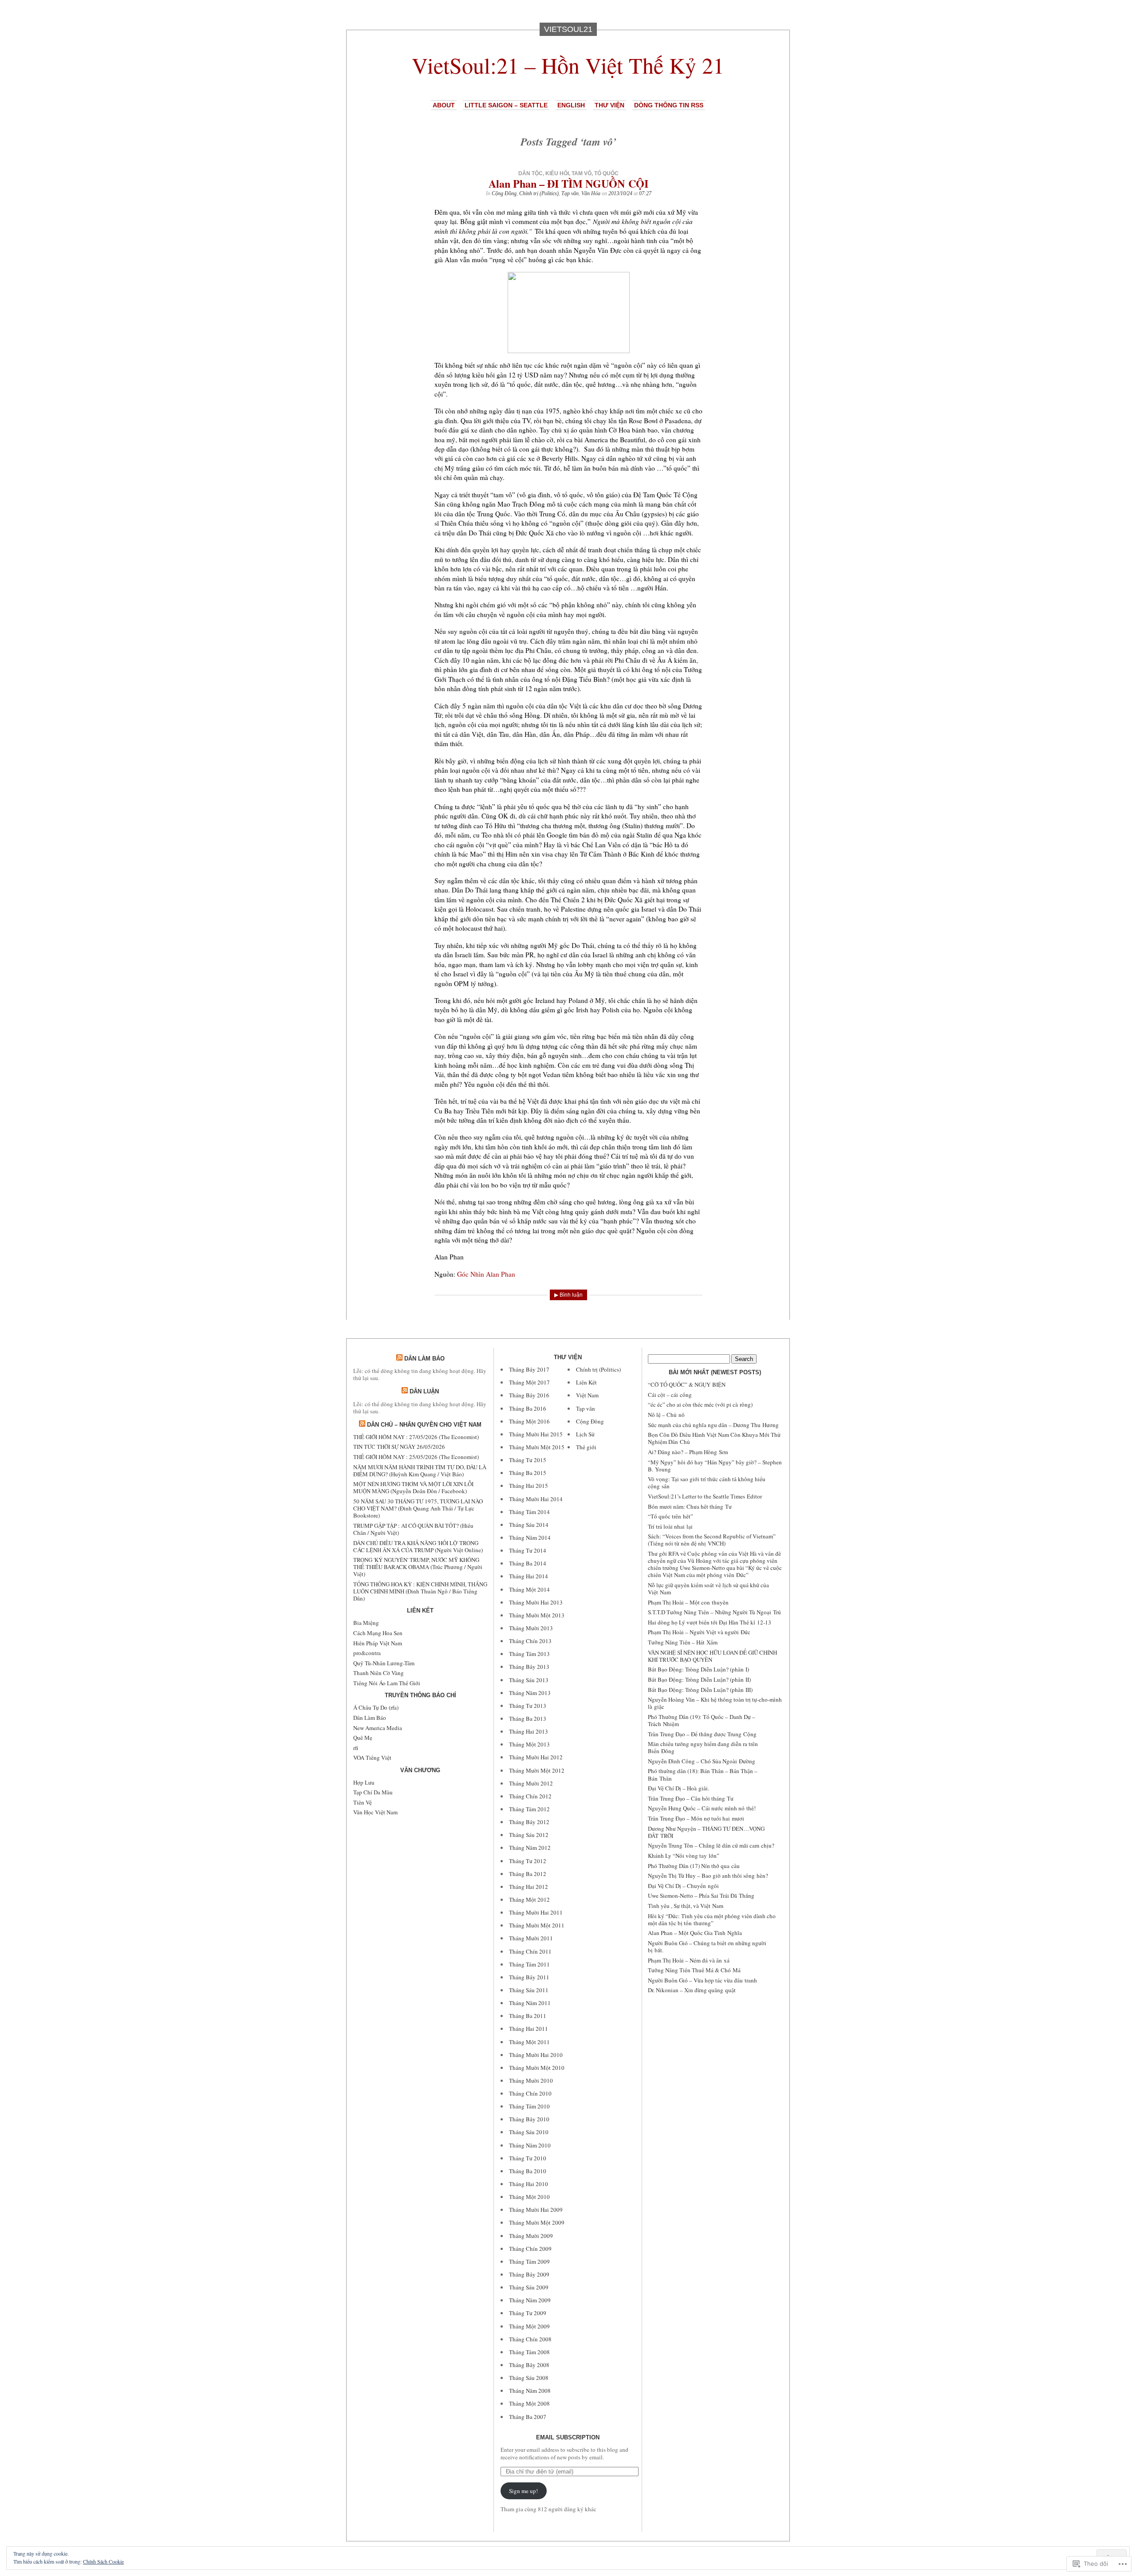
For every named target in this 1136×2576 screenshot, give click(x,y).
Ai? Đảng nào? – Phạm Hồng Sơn (688, 1452)
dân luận (424, 1391)
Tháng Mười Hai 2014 (536, 1499)
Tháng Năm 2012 (530, 1848)
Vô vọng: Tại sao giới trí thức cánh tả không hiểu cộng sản (707, 1483)
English (571, 105)
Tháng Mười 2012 (531, 1783)
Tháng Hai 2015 (529, 1486)
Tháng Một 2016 (529, 1421)
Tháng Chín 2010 (530, 2093)
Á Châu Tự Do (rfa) (376, 1707)
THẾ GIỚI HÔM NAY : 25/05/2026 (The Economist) (416, 1457)
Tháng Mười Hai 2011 (536, 1912)
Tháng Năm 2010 (530, 2145)
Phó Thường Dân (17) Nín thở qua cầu (694, 1866)
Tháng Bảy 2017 (529, 1369)
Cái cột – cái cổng (670, 1395)
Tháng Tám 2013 (529, 1654)
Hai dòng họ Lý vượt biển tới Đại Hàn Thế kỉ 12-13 (710, 1622)
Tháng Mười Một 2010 (537, 2068)
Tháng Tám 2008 (529, 2352)
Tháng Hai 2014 (529, 1576)
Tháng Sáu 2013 (529, 1680)
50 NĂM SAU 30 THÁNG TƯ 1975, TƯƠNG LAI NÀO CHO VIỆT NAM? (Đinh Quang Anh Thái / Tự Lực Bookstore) (418, 1508)
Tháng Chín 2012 (530, 1796)
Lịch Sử (585, 1434)
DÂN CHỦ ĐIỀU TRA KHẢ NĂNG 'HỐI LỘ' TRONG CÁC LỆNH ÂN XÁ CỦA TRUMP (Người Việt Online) (418, 1546)
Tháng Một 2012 (529, 1900)
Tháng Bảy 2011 (529, 1977)
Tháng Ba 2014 (528, 1563)
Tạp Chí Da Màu (373, 1792)
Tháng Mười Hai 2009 (536, 2210)
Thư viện (609, 105)
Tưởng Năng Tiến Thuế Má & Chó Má (694, 1970)
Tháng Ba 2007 (528, 2417)
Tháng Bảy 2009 (529, 2274)
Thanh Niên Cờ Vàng (379, 1673)
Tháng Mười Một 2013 (537, 1615)
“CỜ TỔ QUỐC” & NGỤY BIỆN (687, 1384)
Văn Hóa (591, 193)
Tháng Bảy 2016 (529, 1395)
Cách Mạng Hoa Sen (378, 1633)
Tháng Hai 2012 (529, 1887)
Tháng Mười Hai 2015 (536, 1434)
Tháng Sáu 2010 (529, 2132)
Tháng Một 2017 (529, 1382)
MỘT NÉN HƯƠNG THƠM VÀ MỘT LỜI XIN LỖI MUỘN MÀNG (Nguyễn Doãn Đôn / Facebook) (413, 1487)
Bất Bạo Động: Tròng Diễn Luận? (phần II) (699, 1679)
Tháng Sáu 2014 (529, 1525)
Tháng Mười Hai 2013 (536, 1602)
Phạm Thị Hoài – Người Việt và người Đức (699, 1632)
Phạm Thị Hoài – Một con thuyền (688, 1602)
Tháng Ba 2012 (528, 1874)
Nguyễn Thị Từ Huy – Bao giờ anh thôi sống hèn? (708, 1876)
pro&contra (367, 1653)
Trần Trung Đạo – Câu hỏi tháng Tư (691, 1798)
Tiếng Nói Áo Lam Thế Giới (387, 1683)
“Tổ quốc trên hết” (671, 1516)
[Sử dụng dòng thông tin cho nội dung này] (399, 1359)
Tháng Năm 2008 (530, 2391)
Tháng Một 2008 (529, 2403)
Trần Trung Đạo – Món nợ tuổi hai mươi (696, 1818)
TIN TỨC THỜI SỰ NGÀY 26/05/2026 (399, 1447)
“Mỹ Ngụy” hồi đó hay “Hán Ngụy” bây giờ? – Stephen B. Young (715, 1466)
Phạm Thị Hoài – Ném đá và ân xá (689, 1960)
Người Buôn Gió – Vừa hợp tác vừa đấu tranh (702, 1980)
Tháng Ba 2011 (528, 2016)
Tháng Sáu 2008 (529, 2378)
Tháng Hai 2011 (529, 2029)
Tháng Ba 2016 (528, 1408)
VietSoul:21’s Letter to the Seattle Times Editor (705, 1496)
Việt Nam (587, 1395)
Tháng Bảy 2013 (529, 1667)
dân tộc (531, 173)
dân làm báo (424, 1359)
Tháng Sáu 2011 (529, 1990)
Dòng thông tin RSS (669, 105)
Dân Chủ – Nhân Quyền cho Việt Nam (424, 1425)
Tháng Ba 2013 (528, 1719)
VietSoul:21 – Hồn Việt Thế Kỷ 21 (568, 65)
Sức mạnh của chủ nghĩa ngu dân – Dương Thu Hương (713, 1425)
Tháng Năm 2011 (530, 2003)
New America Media (378, 1728)
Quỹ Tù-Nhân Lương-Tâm (384, 1663)
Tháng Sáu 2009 (529, 2287)
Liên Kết (586, 1382)
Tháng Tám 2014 (529, 1512)
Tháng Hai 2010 (529, 2184)
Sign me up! (523, 2491)
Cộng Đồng (504, 193)
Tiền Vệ (363, 1802)
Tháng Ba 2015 (528, 1473)
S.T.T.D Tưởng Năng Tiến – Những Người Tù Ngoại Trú (714, 1612)
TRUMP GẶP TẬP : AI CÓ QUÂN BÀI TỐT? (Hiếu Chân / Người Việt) (413, 1529)
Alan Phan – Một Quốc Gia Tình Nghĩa (695, 1933)
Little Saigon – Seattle (506, 105)
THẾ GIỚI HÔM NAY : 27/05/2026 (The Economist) (416, 1437)
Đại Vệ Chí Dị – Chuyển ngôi (683, 1886)
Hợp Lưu (364, 1782)
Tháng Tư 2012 (528, 1861)
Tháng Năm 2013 (530, 1693)
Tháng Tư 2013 (528, 1706)
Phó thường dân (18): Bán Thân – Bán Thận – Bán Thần (703, 1774)
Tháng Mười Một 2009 (537, 2222)
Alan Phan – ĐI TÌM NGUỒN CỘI (568, 183)
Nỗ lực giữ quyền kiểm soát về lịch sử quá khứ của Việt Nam (708, 1589)
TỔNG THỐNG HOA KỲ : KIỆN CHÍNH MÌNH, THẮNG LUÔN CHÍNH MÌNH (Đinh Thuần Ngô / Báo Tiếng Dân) (420, 1591)
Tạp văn (570, 193)
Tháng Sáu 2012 (529, 1835)
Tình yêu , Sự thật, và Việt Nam (686, 1906)
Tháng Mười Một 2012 (537, 1770)
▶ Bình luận (568, 1295)
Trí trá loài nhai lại (670, 1526)
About (444, 105)
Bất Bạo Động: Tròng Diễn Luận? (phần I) (698, 1669)
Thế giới (586, 1447)
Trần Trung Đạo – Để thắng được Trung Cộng (702, 1734)
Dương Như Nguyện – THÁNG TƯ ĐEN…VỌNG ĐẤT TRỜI (706, 1832)
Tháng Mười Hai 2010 (536, 2055)
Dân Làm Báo (370, 1718)
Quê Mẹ (363, 1738)
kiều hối (557, 173)
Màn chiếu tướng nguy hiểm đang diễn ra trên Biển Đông (703, 1747)
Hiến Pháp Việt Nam (378, 1643)
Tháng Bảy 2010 (529, 2119)
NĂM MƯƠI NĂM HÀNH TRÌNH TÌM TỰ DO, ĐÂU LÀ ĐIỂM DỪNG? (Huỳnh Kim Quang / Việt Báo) (420, 1471)
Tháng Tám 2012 (529, 1809)
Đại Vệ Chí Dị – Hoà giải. (678, 1788)
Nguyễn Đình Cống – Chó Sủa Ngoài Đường (702, 1761)
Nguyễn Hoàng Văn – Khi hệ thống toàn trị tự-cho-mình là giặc (715, 1703)
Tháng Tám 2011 (529, 1964)
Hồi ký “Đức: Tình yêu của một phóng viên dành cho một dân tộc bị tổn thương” (712, 1919)
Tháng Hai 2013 (529, 1731)
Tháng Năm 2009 (530, 2300)
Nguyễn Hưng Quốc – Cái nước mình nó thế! (702, 1808)
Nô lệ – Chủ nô (666, 1415)
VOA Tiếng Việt (372, 1758)
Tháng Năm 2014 (530, 1538)
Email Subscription (568, 2437)
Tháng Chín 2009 (530, 2249)
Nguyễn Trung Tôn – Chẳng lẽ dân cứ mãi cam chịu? (711, 1845)
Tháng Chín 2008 (530, 2339)
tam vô (582, 173)
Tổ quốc (606, 173)
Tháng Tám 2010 (529, 2106)
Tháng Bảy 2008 (529, 2365)
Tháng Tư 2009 (528, 2313)
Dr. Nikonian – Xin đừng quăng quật (692, 1990)
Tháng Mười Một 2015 (537, 1447)
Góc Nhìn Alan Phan (486, 1274)
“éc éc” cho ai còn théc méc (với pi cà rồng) (700, 1404)
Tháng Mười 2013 (531, 1628)
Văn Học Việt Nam (375, 1812)
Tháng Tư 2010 (528, 2158)
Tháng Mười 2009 (531, 2236)
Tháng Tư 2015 (528, 1460)
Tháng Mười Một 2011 (537, 1925)
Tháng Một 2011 (529, 2042)
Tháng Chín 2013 (530, 1641)
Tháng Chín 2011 (530, 1951)
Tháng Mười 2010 (531, 2080)
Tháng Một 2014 (529, 1589)
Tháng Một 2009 (529, 2326)
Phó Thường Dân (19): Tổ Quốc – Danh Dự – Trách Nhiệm (702, 1720)
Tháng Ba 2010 (528, 2171)
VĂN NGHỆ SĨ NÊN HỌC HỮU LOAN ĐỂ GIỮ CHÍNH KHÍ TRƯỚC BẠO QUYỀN (712, 1656)
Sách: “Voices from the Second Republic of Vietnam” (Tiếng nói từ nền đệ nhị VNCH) (712, 1540)
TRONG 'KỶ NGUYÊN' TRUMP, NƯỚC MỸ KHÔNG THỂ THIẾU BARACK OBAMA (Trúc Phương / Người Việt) (418, 1567)
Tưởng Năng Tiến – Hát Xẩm (683, 1642)
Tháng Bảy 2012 (529, 1822)
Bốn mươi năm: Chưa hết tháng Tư (690, 1506)
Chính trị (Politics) (539, 193)
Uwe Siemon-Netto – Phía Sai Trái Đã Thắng (701, 1896)
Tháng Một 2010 (529, 2197)
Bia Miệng (366, 1623)
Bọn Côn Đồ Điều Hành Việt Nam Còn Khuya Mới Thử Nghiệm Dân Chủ (714, 1438)
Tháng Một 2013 (529, 1744)
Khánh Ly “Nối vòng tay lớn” (684, 1856)
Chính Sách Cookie (103, 2561)
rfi (356, 1748)
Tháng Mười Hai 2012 (536, 1757)
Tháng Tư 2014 (528, 1550)
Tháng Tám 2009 (529, 2261)
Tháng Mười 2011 (531, 1938)
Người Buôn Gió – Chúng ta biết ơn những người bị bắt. (707, 1947)
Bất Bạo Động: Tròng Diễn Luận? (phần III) (700, 1690)
